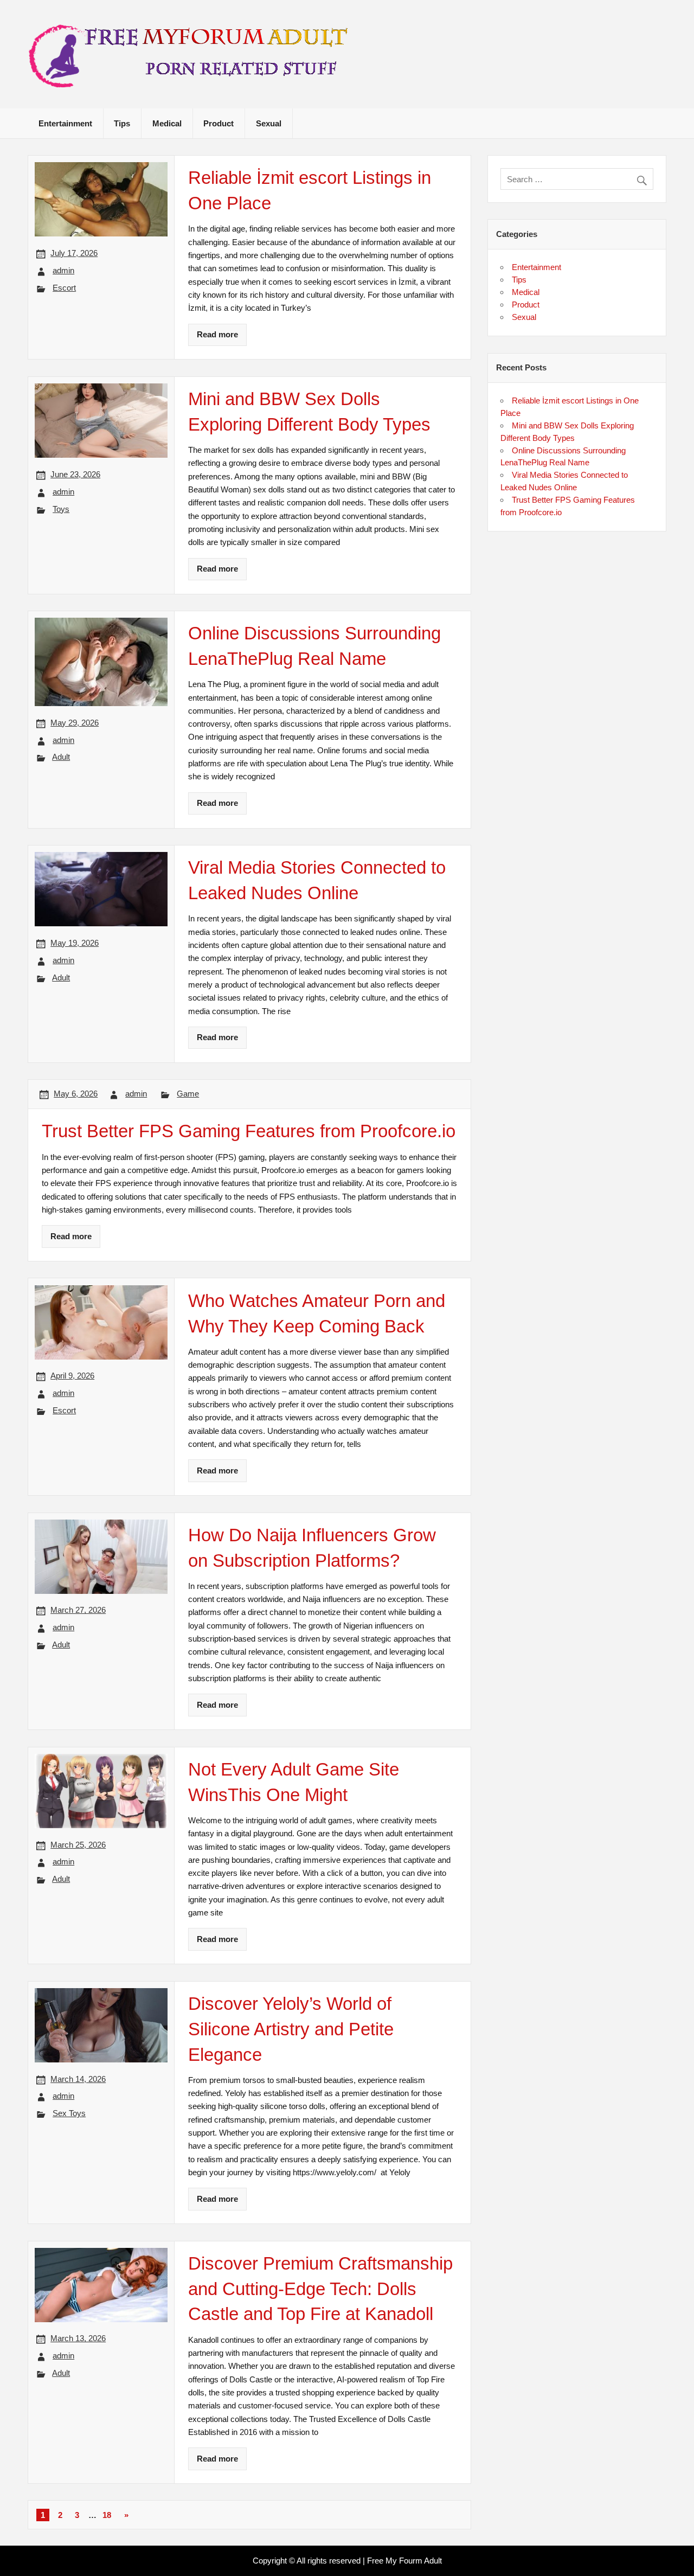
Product (219, 123)
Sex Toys (69, 2113)
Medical (167, 123)
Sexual (269, 123)
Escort (64, 288)
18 (107, 2515)
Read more (217, 334)
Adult (61, 757)
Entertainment (65, 123)
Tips (122, 123)
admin (63, 270)
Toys (61, 509)
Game (188, 1094)
